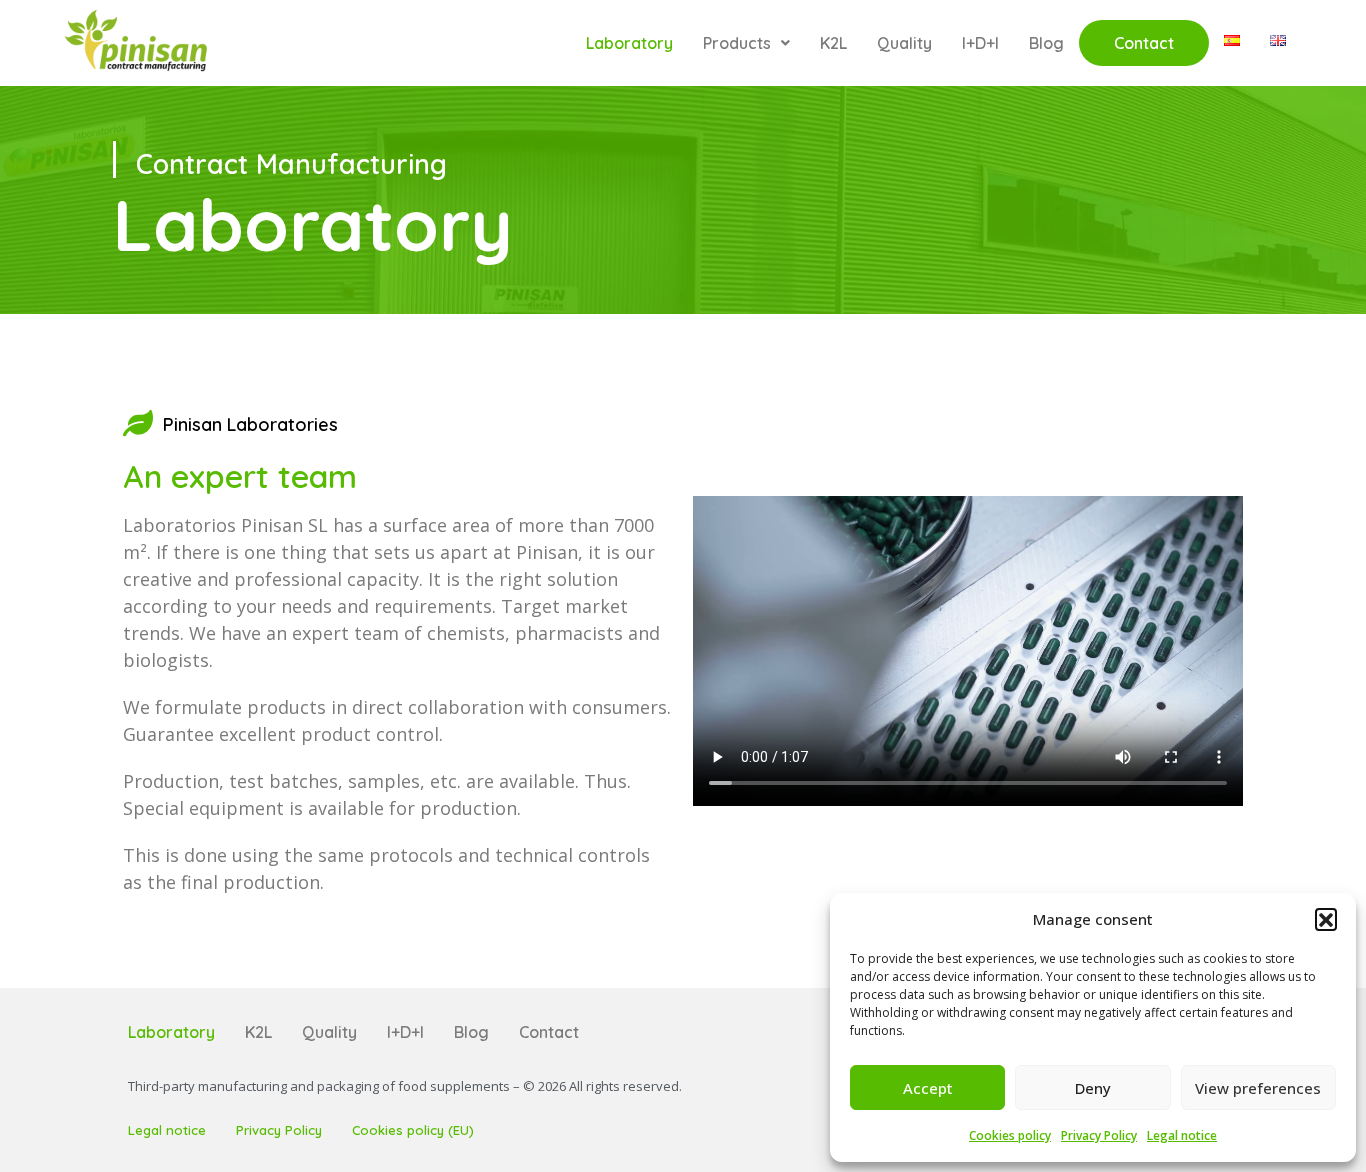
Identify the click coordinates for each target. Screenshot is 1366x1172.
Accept (928, 1088)
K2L (833, 43)
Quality (904, 43)
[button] (1326, 919)
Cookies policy (1010, 1135)
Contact (1144, 43)
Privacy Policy (1099, 1135)
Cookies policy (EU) (413, 1130)
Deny (1093, 1088)
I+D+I (980, 43)
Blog (1046, 43)
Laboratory (629, 43)
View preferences (1258, 1088)
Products (737, 43)
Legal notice (1182, 1135)
